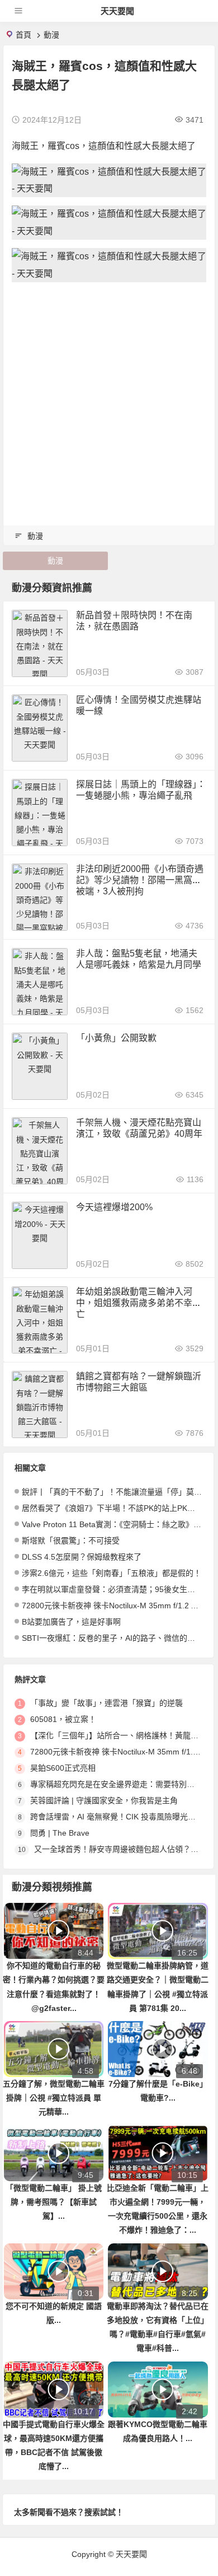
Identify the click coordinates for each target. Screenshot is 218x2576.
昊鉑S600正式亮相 (63, 1768)
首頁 (23, 35)
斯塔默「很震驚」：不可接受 (71, 1541)
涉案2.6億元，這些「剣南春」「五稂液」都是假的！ (112, 1573)
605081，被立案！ (63, 1719)
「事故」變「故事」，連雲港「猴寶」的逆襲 (106, 1703)
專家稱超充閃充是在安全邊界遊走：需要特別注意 (116, 1784)
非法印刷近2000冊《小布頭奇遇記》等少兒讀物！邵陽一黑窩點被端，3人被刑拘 (140, 880)
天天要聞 (117, 11)
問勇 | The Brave (60, 1833)
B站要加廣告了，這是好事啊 (71, 1622)
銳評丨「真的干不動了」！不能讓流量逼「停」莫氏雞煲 (120, 1492)
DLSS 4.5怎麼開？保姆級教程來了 (82, 1557)
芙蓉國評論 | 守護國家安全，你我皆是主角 (104, 1800)
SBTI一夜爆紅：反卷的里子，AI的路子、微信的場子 (112, 1638)
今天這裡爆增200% (114, 1207)
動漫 (51, 35)
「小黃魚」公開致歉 (116, 1038)
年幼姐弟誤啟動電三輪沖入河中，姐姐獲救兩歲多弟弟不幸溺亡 (139, 1303)
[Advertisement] (109, 400)
